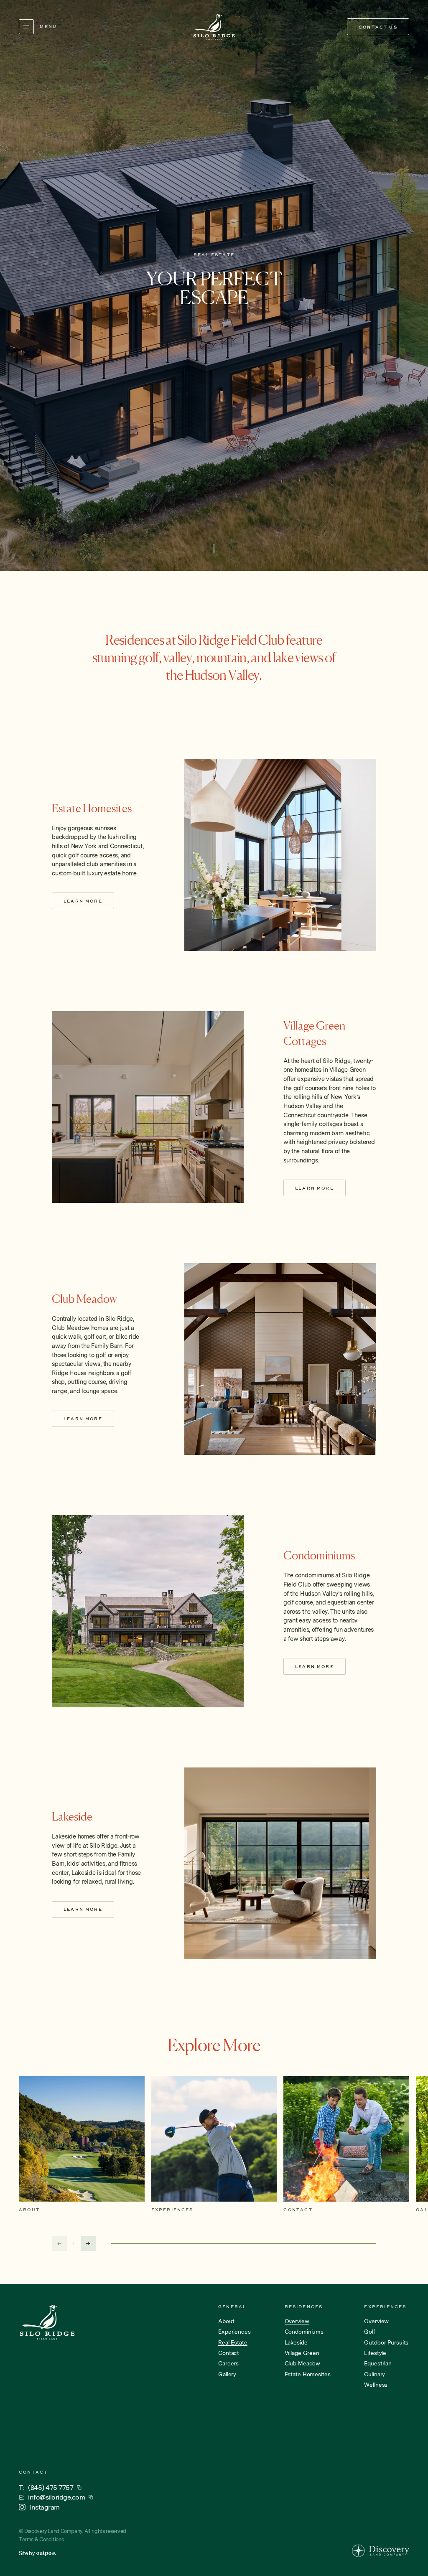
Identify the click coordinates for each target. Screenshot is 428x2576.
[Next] (88, 2243)
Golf (369, 2332)
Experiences (234, 2332)
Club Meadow (303, 2364)
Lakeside (296, 2343)
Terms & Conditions (41, 2539)
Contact (229, 2353)
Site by (27, 2553)
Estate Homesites (308, 2375)
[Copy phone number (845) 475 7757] (79, 2488)
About (226, 2322)
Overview (376, 2322)
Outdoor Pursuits (386, 2343)
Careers (228, 2364)
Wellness (376, 2385)
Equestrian (378, 2364)
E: (52, 2497)
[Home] (214, 27)
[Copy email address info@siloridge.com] (91, 2497)
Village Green (302, 2353)
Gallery (227, 2375)
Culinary (374, 2375)
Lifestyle (375, 2353)
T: (46, 2487)
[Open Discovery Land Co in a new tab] (381, 2551)
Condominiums (304, 2332)
